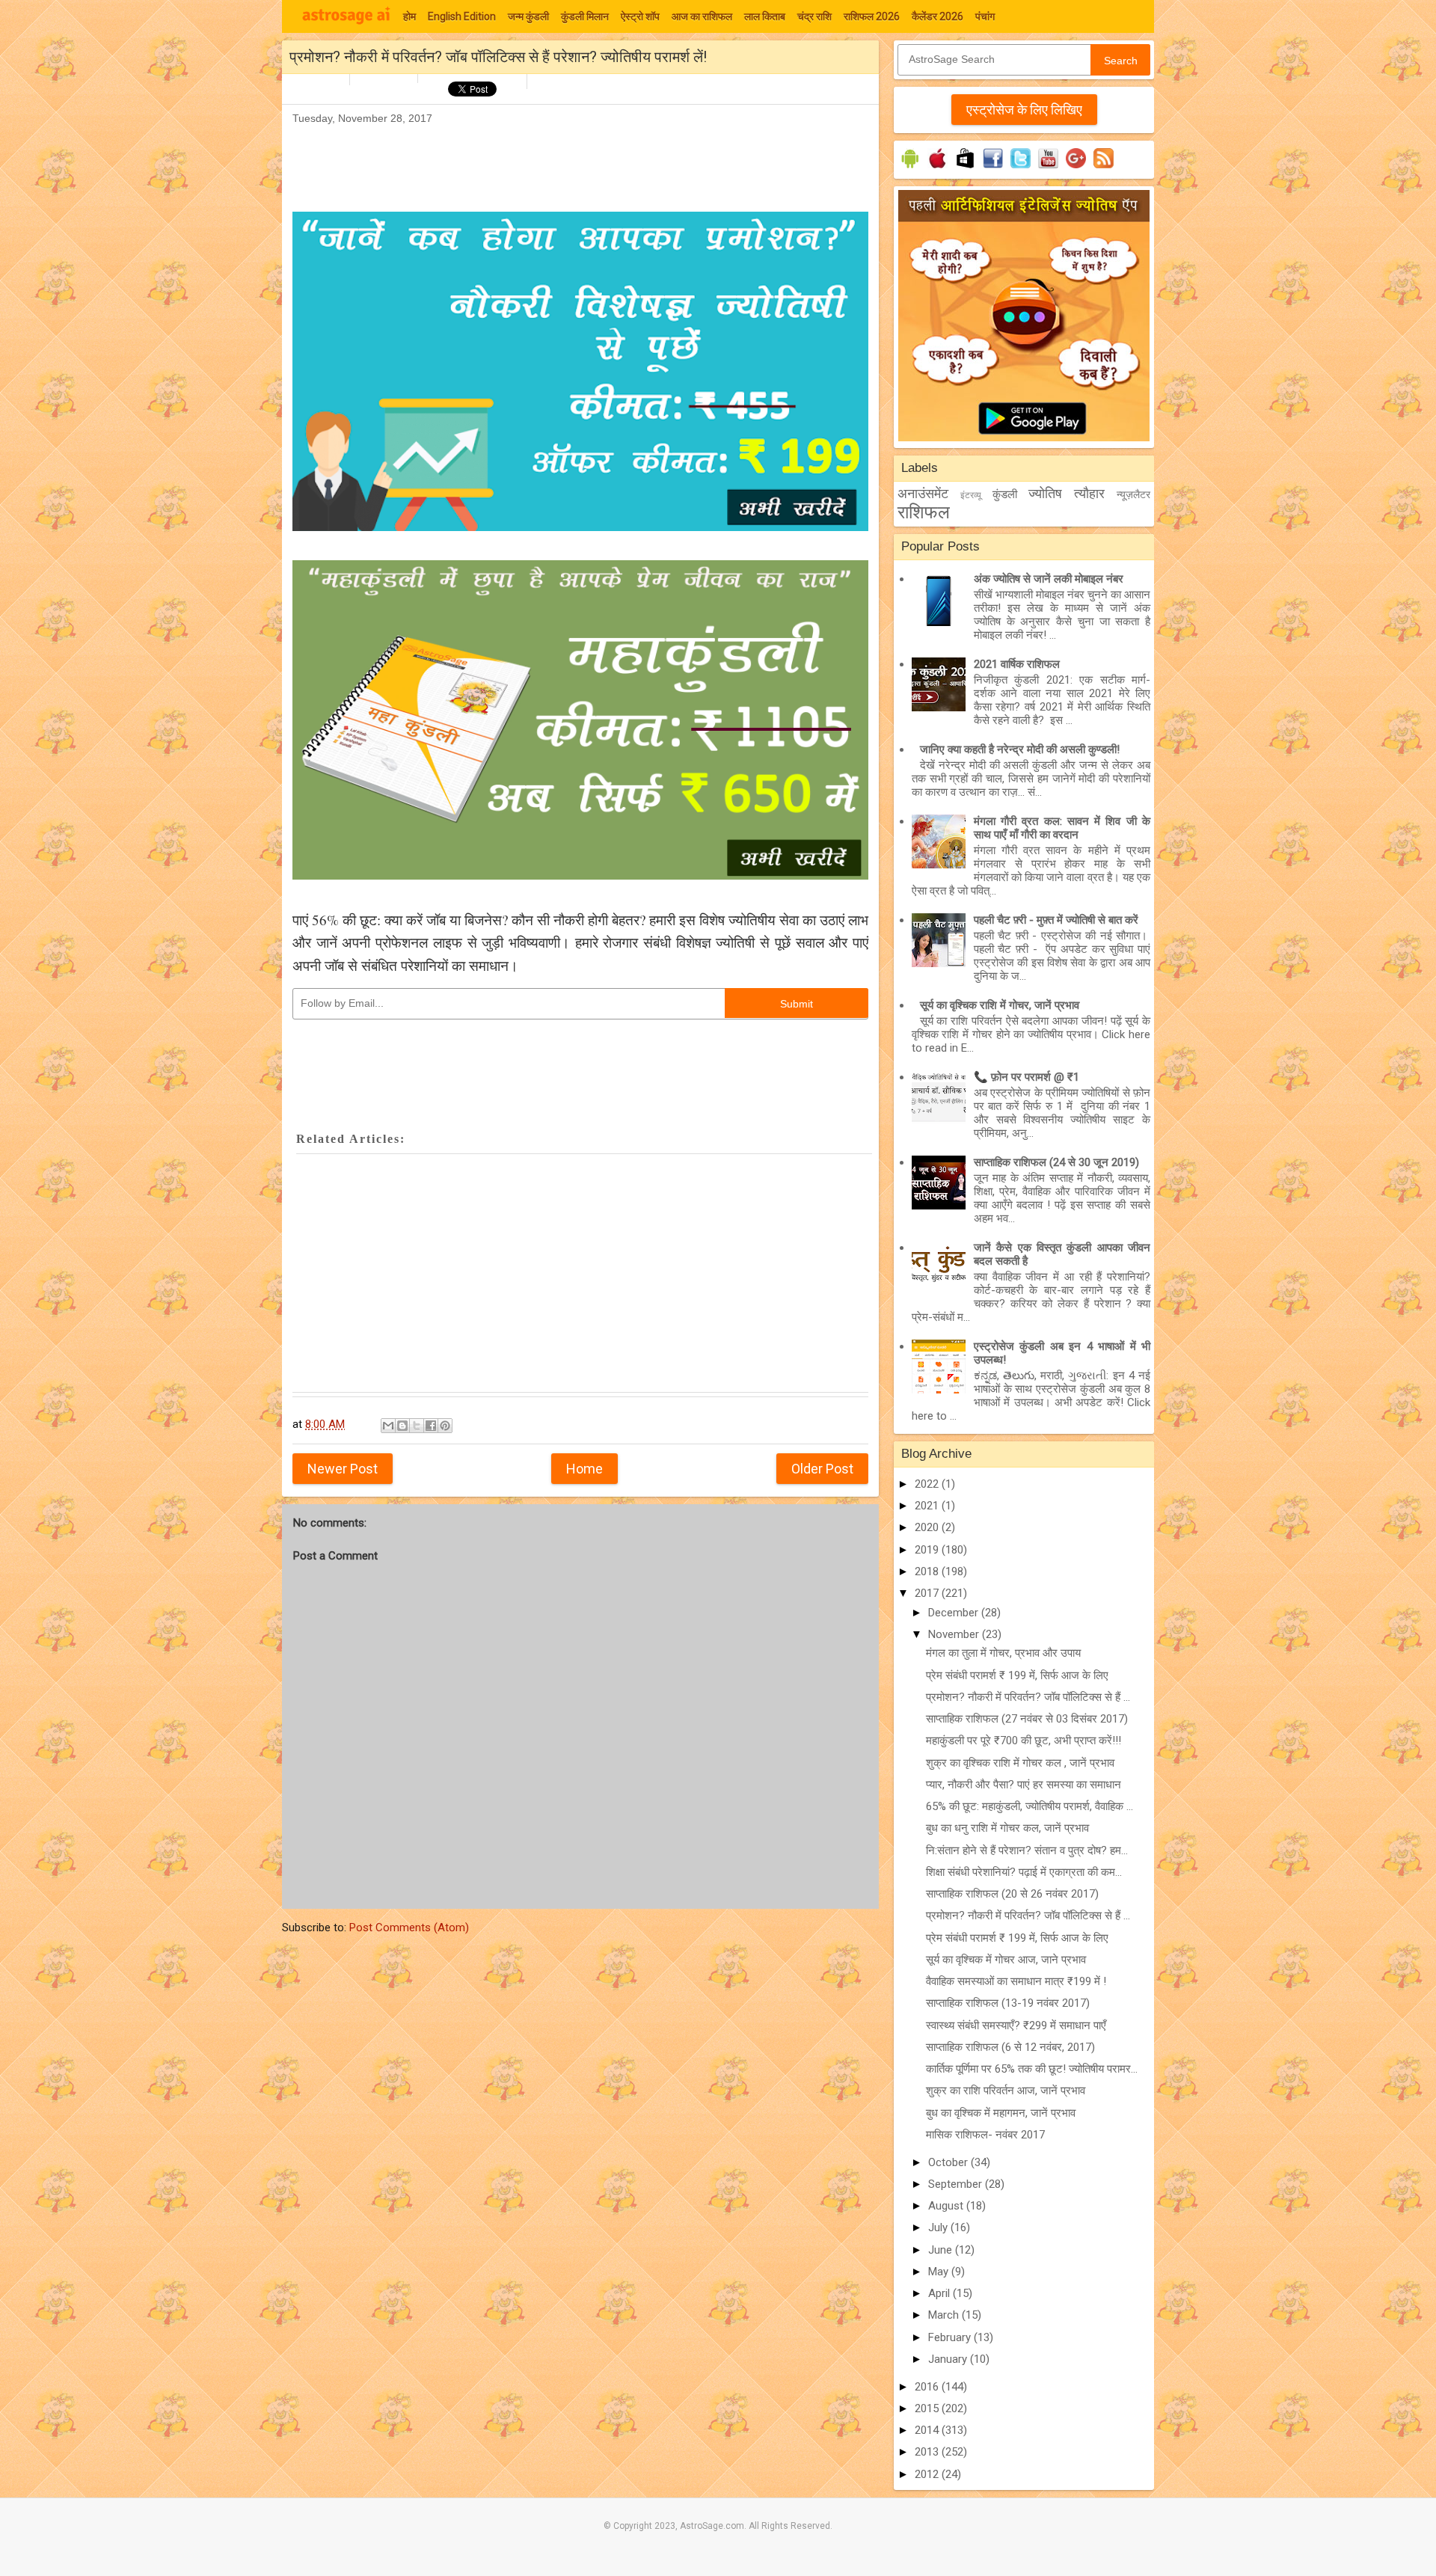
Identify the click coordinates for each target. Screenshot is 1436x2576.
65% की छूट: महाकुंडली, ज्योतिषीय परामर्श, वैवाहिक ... (1030, 1806)
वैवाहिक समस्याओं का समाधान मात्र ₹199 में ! (1016, 1981)
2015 (928, 2408)
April (941, 2293)
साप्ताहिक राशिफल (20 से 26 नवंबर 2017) (1012, 1894)
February (951, 2337)
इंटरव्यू (971, 495)
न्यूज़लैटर (1133, 494)
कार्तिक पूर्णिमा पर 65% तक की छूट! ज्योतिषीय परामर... (1032, 2069)
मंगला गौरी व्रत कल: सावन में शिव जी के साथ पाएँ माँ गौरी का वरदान (1062, 828)
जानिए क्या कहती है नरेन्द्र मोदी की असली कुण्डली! (1020, 749)
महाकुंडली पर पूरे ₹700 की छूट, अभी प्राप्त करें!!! (1024, 1741)
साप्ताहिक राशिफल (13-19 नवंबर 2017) (1008, 2003)
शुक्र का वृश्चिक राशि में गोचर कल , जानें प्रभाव (1020, 1763)
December (955, 1613)
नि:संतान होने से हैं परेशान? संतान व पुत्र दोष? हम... (1027, 1850)
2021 (928, 1506)
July (939, 2227)
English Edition (462, 16)
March (945, 2315)
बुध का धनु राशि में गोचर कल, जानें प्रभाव (1007, 1828)
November (955, 1634)
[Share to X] (417, 1426)
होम (409, 16)
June (942, 2250)
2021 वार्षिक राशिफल (1017, 664)
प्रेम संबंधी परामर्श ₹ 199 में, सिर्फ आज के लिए (1017, 1675)
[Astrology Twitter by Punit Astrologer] (1021, 168)
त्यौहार (1089, 493)
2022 (928, 1484)
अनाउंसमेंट (923, 493)
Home (584, 1469)
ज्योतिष (1045, 493)
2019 (928, 1550)
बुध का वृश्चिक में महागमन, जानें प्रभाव (1001, 2113)
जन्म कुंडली (528, 16)
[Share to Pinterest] (445, 1426)
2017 (928, 1593)
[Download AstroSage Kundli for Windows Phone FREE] (965, 168)
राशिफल (924, 512)
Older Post (822, 1469)
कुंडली (1005, 494)
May (940, 2272)
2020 (928, 1527)
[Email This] (388, 1426)
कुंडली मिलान (585, 16)
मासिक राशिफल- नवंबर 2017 (985, 2135)
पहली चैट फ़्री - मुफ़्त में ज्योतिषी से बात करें (1056, 920)
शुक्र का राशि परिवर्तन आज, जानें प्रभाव (1006, 2091)
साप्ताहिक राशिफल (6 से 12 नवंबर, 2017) (1010, 2047)
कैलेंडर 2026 (938, 16)
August (947, 2206)
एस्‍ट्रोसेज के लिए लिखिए (1024, 110)
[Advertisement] (565, 162)
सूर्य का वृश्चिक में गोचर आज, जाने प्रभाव (1006, 1960)
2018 (928, 1571)
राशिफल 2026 (872, 16)
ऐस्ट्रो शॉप (640, 16)
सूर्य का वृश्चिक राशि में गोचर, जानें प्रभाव (1000, 1005)
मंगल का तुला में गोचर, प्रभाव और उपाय (1003, 1653)
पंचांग (985, 16)
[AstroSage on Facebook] (993, 168)
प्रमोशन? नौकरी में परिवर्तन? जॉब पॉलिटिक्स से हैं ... (1028, 1697)
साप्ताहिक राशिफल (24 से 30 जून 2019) (1056, 1162)
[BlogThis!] (402, 1426)
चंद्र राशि (814, 16)
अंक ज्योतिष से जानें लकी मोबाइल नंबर (1049, 579)
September (957, 2184)
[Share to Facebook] (431, 1426)
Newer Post (343, 1469)
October (949, 2162)
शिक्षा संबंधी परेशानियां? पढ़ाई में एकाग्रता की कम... (1024, 1872)
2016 (928, 2387)
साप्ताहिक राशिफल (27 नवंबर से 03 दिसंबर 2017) (1027, 1719)
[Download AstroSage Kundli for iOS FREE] (938, 168)
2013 (928, 2452)
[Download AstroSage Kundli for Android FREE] (910, 168)
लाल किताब (765, 16)
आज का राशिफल (702, 16)
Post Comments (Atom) (409, 1928)
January (949, 2359)
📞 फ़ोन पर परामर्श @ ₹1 (1027, 1077)
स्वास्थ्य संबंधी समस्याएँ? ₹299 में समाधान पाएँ (1016, 2025)
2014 (928, 2430)
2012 (928, 2474)
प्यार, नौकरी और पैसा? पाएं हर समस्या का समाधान (1024, 1785)
